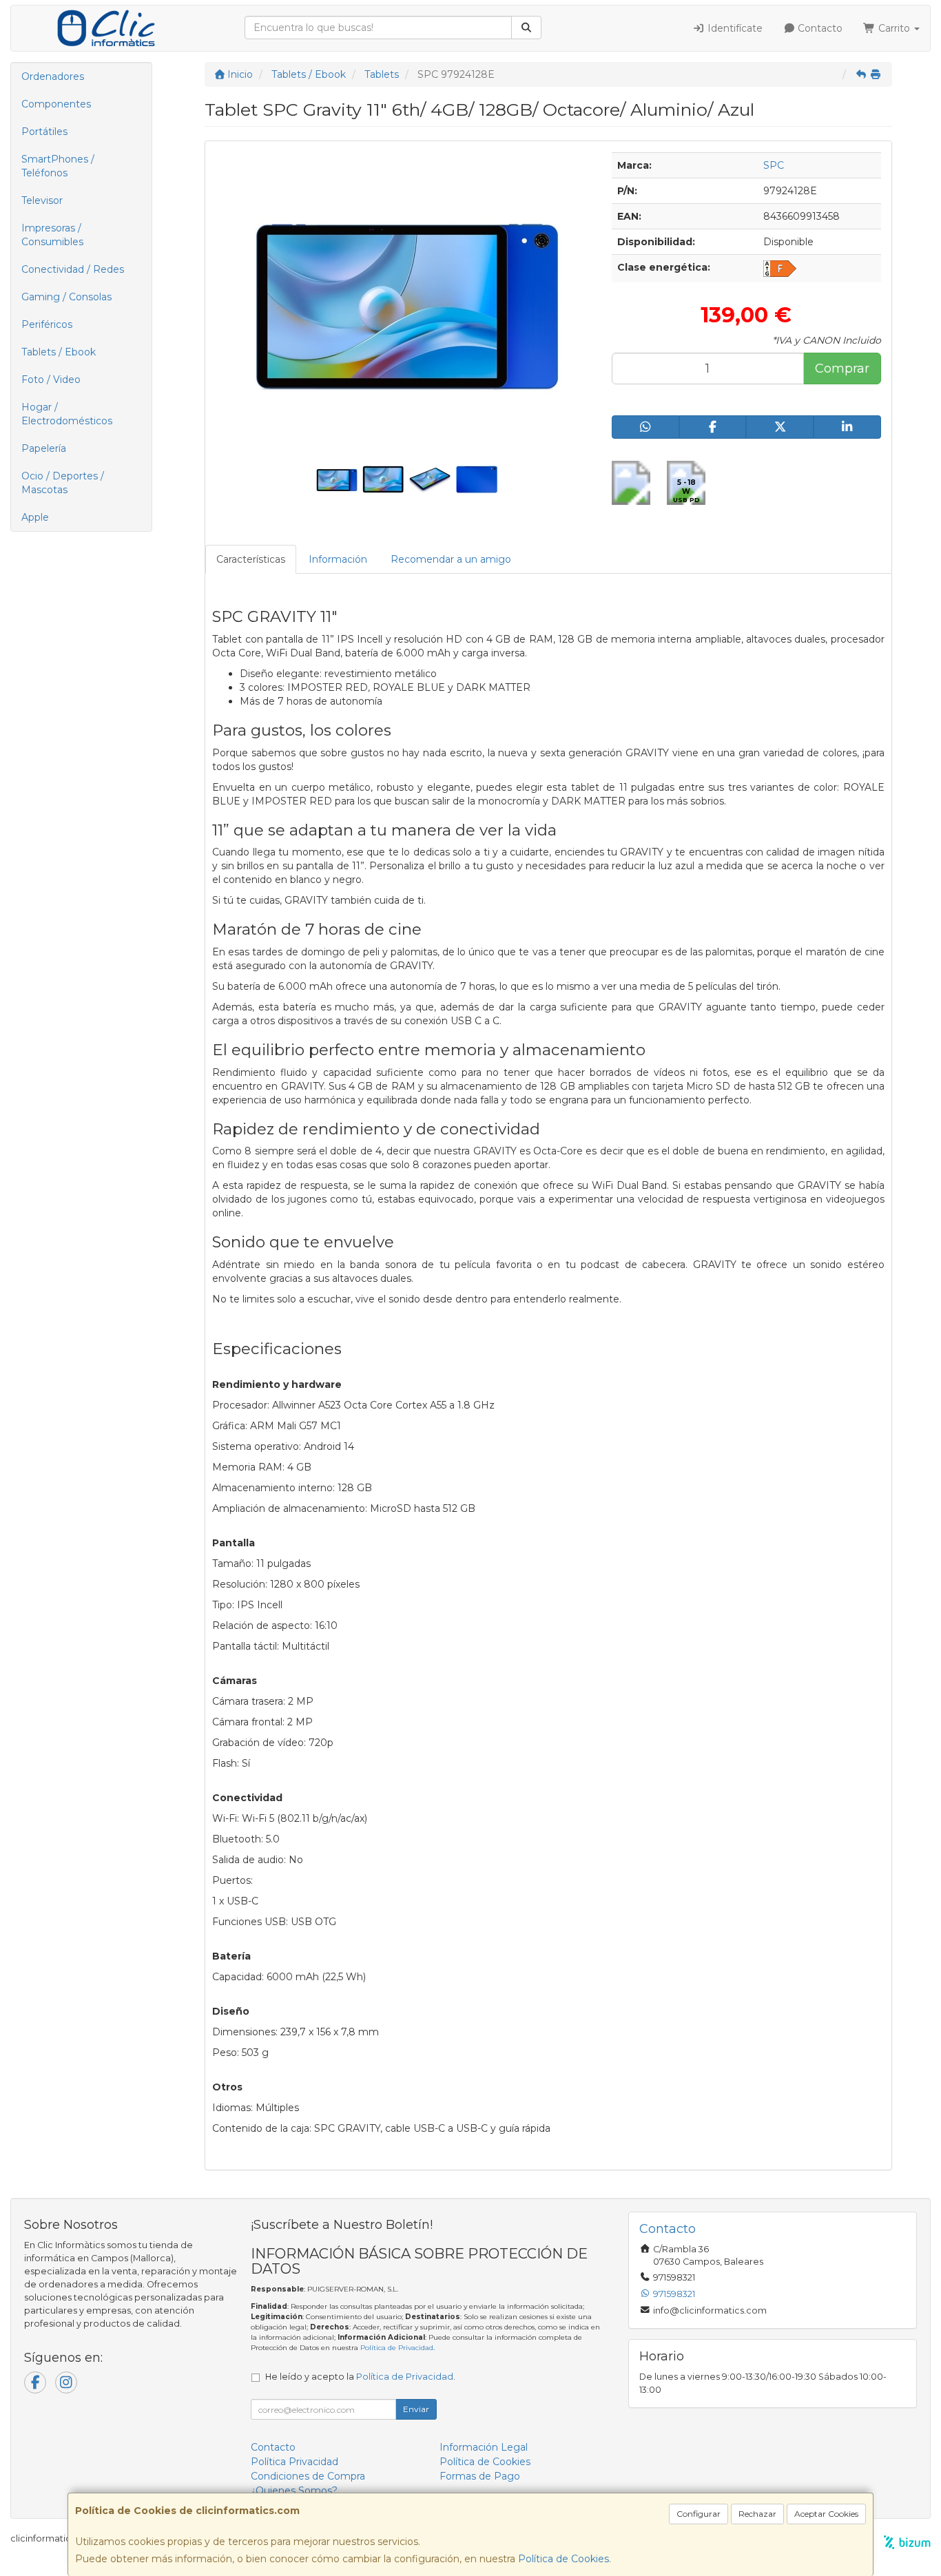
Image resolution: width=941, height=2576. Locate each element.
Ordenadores (53, 76)
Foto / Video (51, 380)
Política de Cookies (563, 2559)
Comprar (842, 368)
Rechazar (757, 2514)
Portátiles (44, 132)
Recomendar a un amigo (451, 559)
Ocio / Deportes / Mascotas (63, 483)
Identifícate (734, 28)
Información (338, 559)
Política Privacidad (294, 2462)
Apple (35, 517)
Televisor (42, 200)
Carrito (894, 28)
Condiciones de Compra (308, 2476)
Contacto (819, 28)
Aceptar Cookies (826, 2514)
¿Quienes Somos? (294, 2491)
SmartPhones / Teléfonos (58, 166)
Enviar (416, 2409)
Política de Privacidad (397, 2348)
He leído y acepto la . (360, 2377)
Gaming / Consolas (66, 297)
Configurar (699, 2514)
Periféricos (47, 324)
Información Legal (484, 2447)
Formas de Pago (480, 2476)
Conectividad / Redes (73, 269)
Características (251, 559)
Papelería (44, 448)
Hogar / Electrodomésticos (67, 414)
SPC (774, 165)
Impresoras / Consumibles (52, 235)
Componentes (56, 104)
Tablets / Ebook (59, 352)
